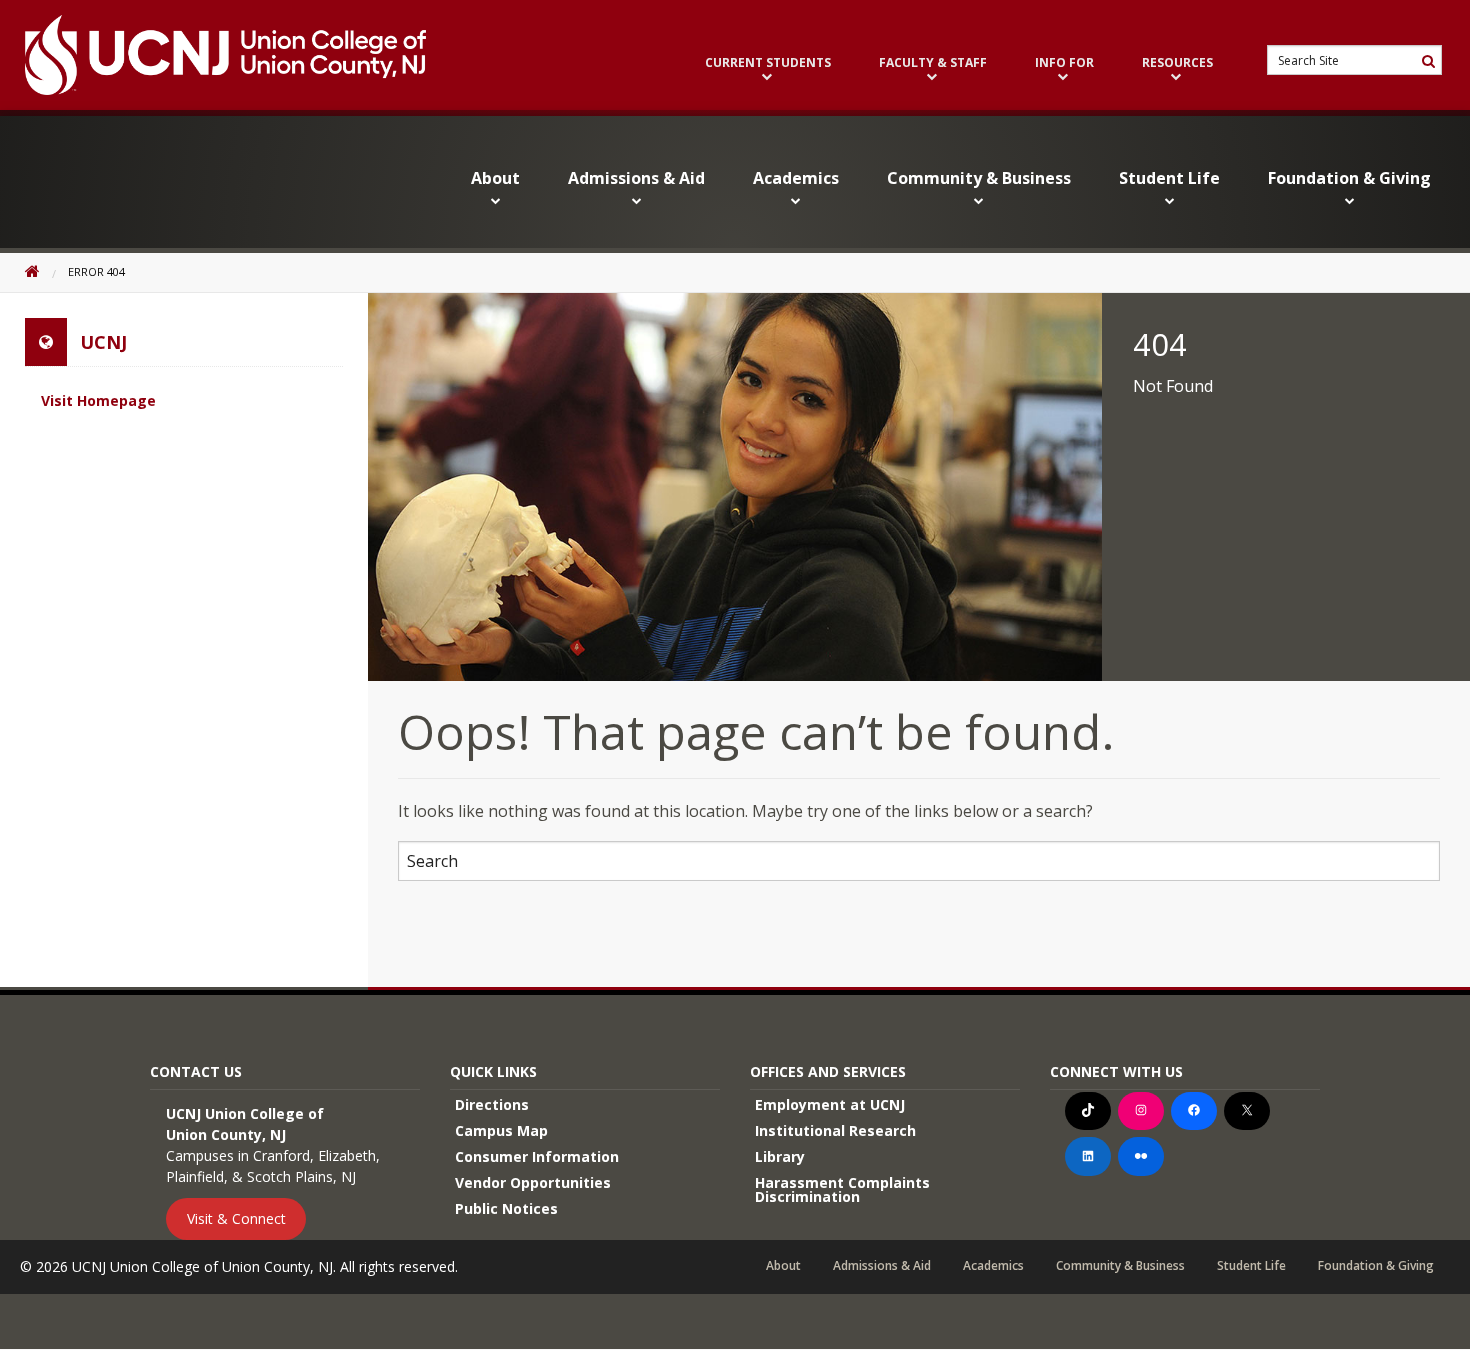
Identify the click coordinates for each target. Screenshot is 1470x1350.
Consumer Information (537, 1156)
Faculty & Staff (933, 64)
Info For (1064, 64)
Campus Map (501, 1130)
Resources (1177, 64)
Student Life (1169, 178)
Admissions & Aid (636, 178)
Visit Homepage (98, 400)
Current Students (768, 64)
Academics (796, 178)
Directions (492, 1104)
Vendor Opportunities (533, 1182)
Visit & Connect (236, 1218)
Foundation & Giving (1349, 178)
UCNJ (103, 342)
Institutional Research (835, 1130)
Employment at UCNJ (830, 1104)
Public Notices (506, 1208)
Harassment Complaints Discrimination (842, 1189)
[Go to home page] (213, 55)
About (495, 178)
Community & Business (979, 178)
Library (780, 1156)
